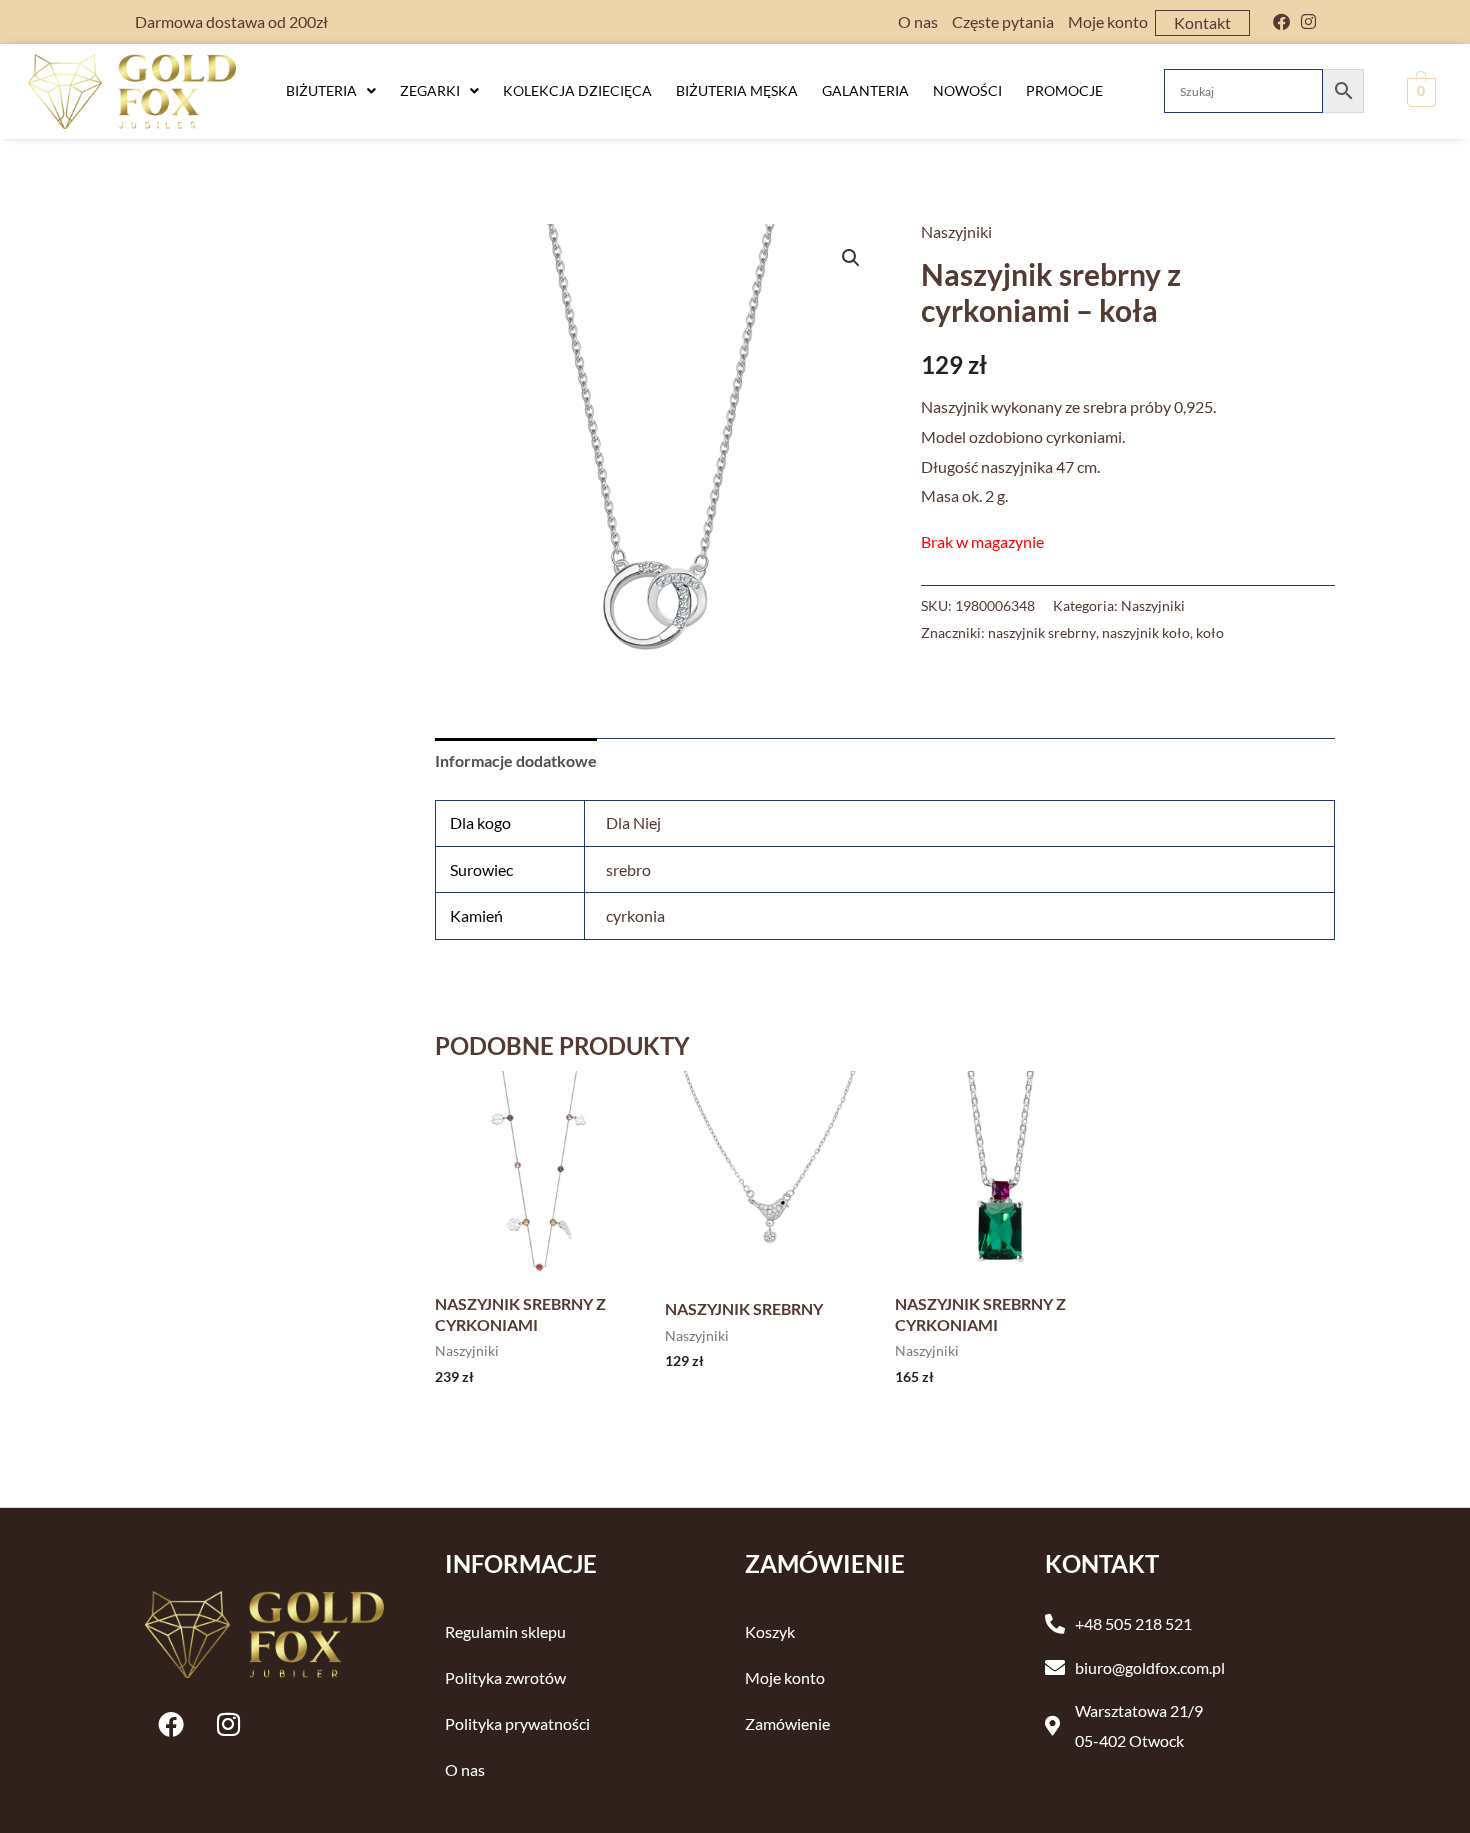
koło (1210, 632)
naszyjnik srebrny (1042, 632)
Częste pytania (1003, 21)
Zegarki (430, 90)
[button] (331, 91)
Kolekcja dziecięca (577, 90)
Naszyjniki (956, 231)
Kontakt (1202, 22)
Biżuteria (321, 90)
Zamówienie (787, 1723)
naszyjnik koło (1146, 632)
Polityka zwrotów (505, 1677)
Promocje (1064, 90)
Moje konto (1108, 21)
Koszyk (770, 1631)
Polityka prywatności (517, 1723)
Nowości (967, 90)
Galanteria (865, 90)
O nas (918, 21)
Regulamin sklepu (505, 1631)
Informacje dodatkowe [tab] (516, 760)
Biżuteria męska (737, 90)
